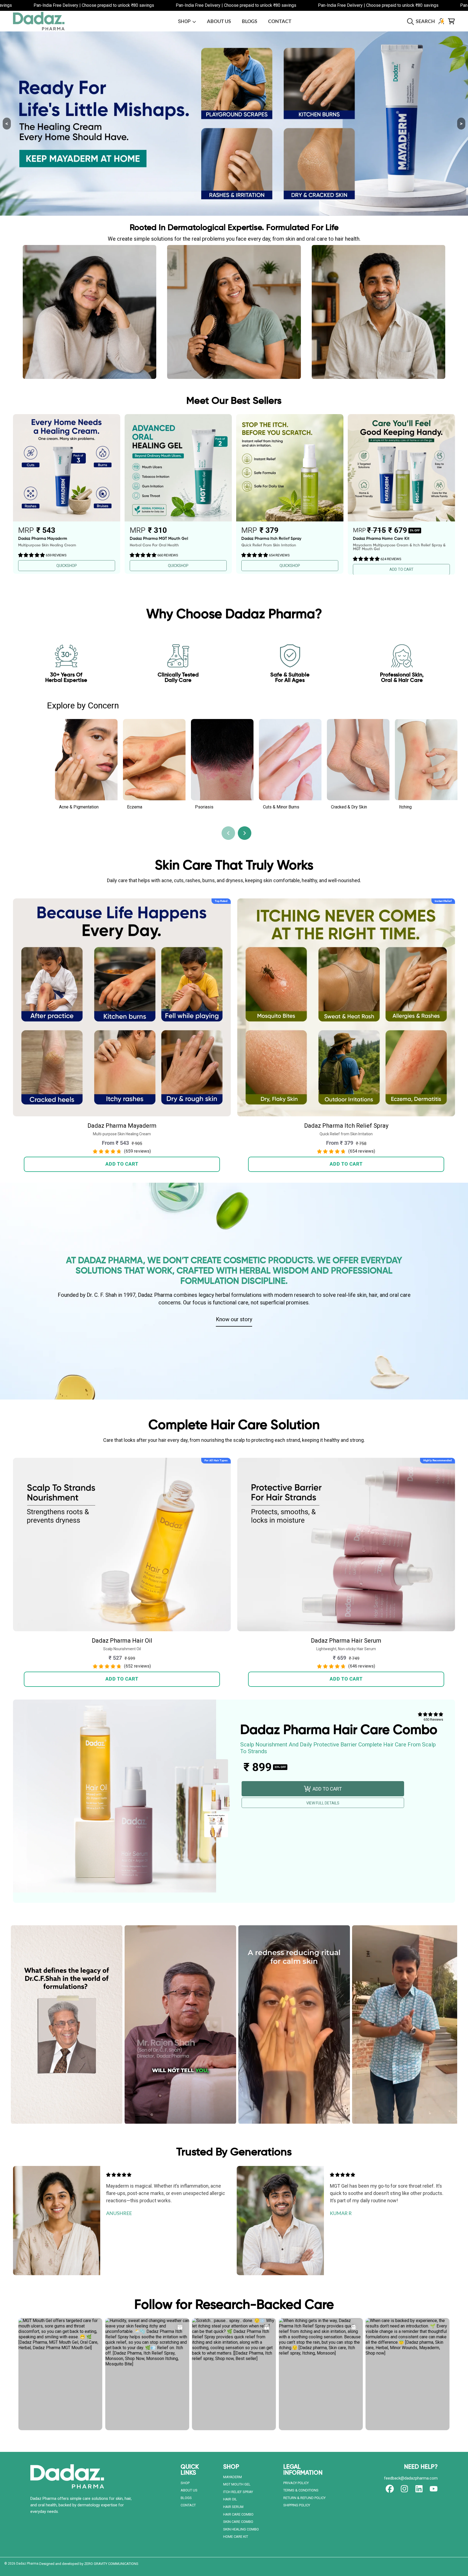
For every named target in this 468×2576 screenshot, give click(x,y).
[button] (422, 21)
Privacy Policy (296, 2483)
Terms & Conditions (301, 2490)
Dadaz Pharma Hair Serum (346, 1641)
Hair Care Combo (238, 2514)
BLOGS (186, 2498)
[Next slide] (245, 833)
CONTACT (188, 2505)
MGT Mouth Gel (237, 2484)
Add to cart (122, 1164)
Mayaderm (233, 2477)
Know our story (234, 1319)
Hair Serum (233, 2507)
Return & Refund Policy (304, 2498)
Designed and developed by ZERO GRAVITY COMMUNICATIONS (89, 2564)
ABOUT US (189, 2490)
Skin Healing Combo (241, 2529)
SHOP (185, 21)
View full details (323, 1803)
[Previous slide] (228, 833)
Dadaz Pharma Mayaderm (122, 1126)
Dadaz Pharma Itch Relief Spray (346, 1126)
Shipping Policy (297, 2505)
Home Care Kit (236, 2537)
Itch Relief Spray (238, 2492)
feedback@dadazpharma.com (411, 2478)
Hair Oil (230, 2499)
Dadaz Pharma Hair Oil (122, 1641)
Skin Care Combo (238, 2522)
